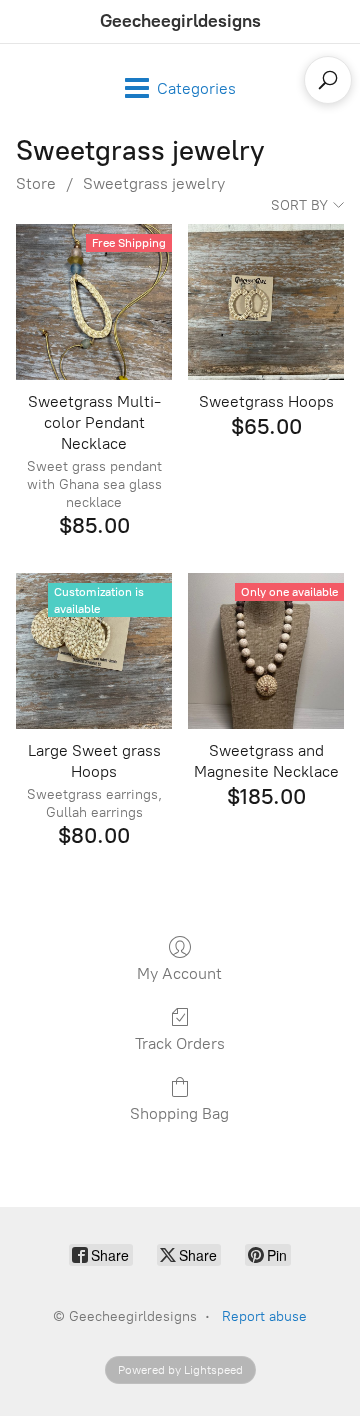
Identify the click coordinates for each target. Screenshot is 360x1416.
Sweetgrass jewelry (154, 183)
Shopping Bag (179, 1113)
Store (36, 183)
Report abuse (264, 1316)
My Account (179, 973)
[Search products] (328, 80)
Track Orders (180, 1043)
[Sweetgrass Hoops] (266, 302)
